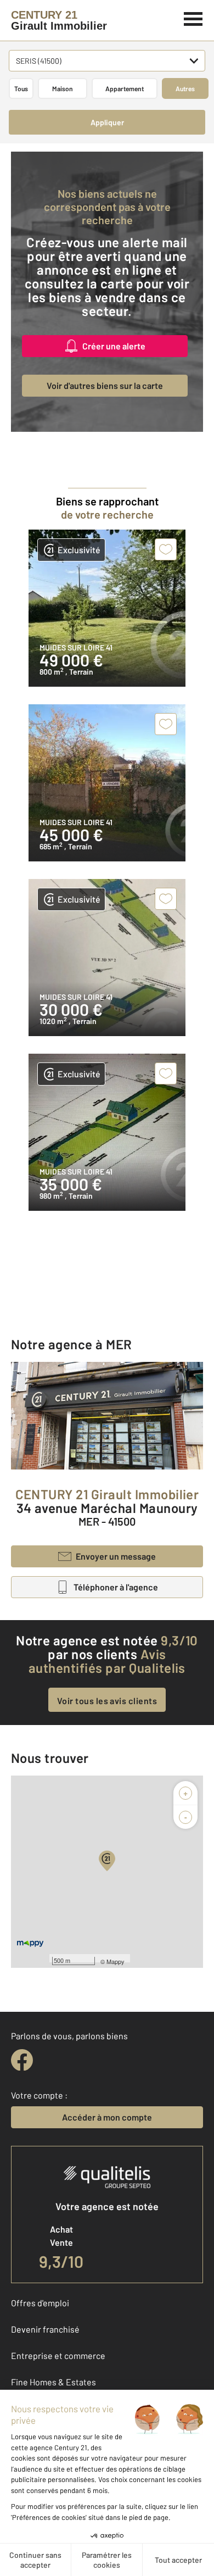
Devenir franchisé (45, 2329)
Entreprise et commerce (58, 2355)
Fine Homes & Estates (54, 2382)
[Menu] (193, 18)
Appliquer (107, 122)
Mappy (116, 1961)
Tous (21, 88)
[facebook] (22, 2060)
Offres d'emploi (40, 2303)
